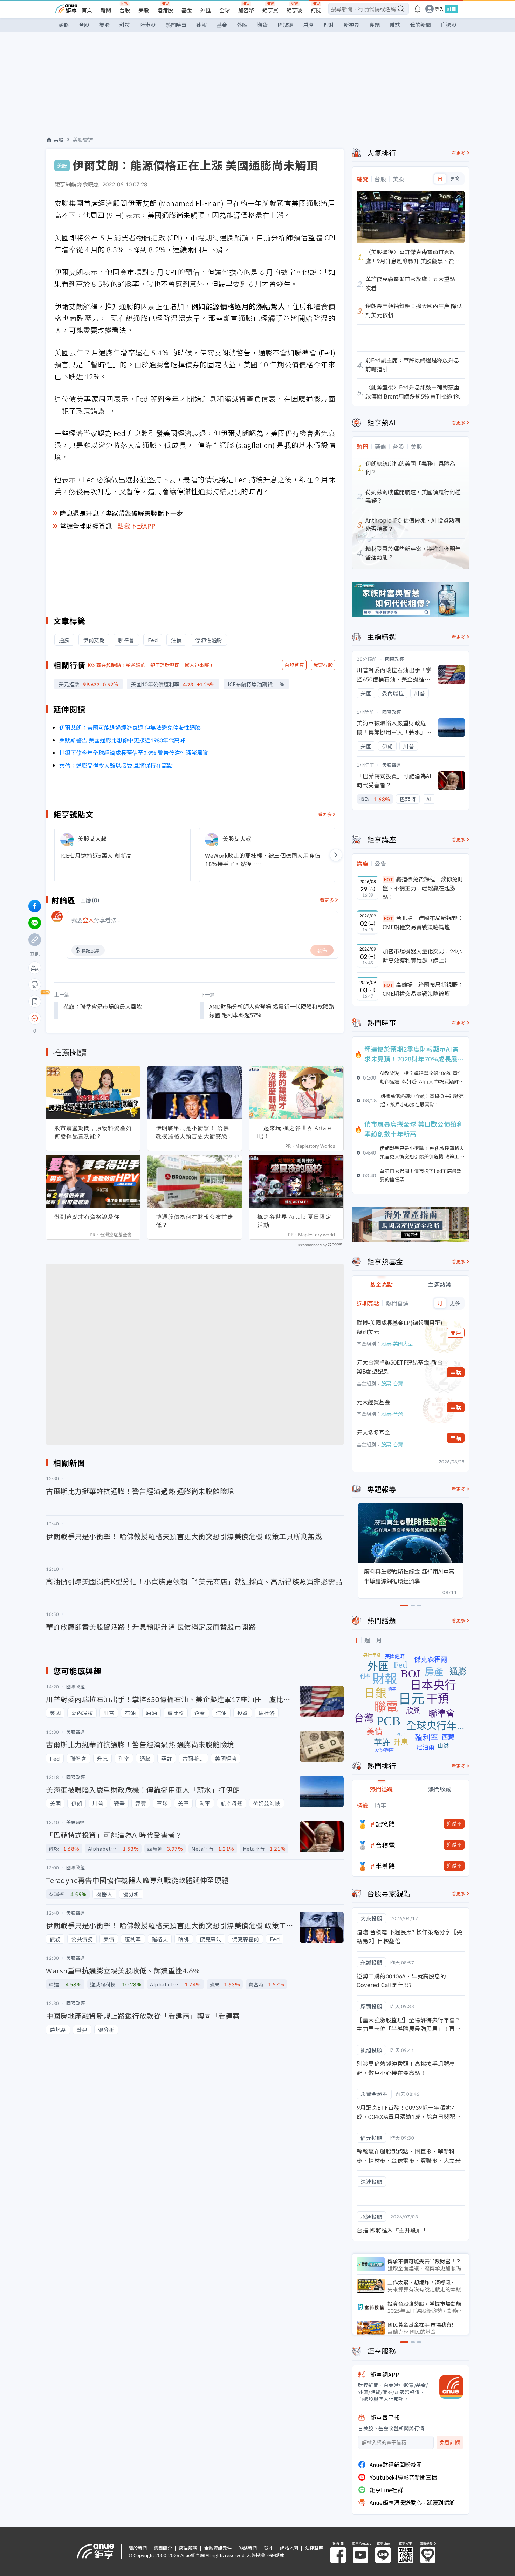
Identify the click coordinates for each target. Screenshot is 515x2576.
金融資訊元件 (218, 2548)
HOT (389, 879)
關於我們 (138, 2548)
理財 (329, 25)
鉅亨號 (294, 10)
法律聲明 (314, 2548)
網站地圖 (289, 2548)
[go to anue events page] (418, 9)
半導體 (385, 1866)
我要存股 (323, 665)
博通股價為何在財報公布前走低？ (195, 1221)
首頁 (87, 10)
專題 (375, 25)
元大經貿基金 (373, 1402)
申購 (456, 1372)
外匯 (206, 10)
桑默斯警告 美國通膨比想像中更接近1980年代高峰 (122, 740)
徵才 (268, 2548)
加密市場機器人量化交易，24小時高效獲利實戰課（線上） (422, 956)
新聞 (106, 10)
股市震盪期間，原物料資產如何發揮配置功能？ (93, 1132)
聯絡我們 (248, 2548)
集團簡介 (163, 2548)
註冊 (452, 9)
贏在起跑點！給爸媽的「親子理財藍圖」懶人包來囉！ (155, 665)
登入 (439, 9)
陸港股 (165, 10)
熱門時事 (176, 25)
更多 (455, 179)
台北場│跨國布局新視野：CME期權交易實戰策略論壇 (423, 922)
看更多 (325, 814)
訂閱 (316, 10)
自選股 (449, 25)
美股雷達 (83, 140)
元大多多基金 (373, 1432)
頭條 (64, 25)
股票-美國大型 (397, 1344)
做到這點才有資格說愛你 (87, 1217)
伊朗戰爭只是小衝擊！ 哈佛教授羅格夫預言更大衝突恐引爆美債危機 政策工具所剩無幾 (195, 1132)
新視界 (352, 25)
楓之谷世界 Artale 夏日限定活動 (294, 1221)
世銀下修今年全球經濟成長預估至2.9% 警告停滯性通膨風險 (134, 753)
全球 (225, 10)
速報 (201, 25)
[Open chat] (35, 1019)
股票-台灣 (392, 1383)
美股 (144, 10)
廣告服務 (188, 2548)
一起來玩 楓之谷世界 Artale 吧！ (294, 1132)
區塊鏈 (285, 25)
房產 (308, 25)
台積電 (385, 1845)
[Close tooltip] (93, 1018)
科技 (125, 25)
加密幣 (246, 10)
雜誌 (395, 25)
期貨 (262, 25)
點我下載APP (137, 526)
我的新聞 (420, 25)
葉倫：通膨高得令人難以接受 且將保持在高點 (116, 765)
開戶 (456, 1333)
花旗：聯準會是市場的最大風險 (103, 1006)
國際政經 (394, 659)
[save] (35, 1001)
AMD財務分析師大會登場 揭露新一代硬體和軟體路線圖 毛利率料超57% (272, 1011)
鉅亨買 (270, 10)
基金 (187, 10)
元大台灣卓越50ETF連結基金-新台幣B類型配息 (400, 1367)
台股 (125, 10)
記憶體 (385, 1824)
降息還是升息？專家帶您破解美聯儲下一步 (122, 513)
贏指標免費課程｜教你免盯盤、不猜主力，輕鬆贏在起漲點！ (423, 888)
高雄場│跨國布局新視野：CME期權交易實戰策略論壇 (423, 989)
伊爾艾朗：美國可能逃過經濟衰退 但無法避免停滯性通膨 (130, 727)
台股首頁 (294, 665)
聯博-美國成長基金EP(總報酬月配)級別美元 (400, 1327)
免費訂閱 (450, 2443)
